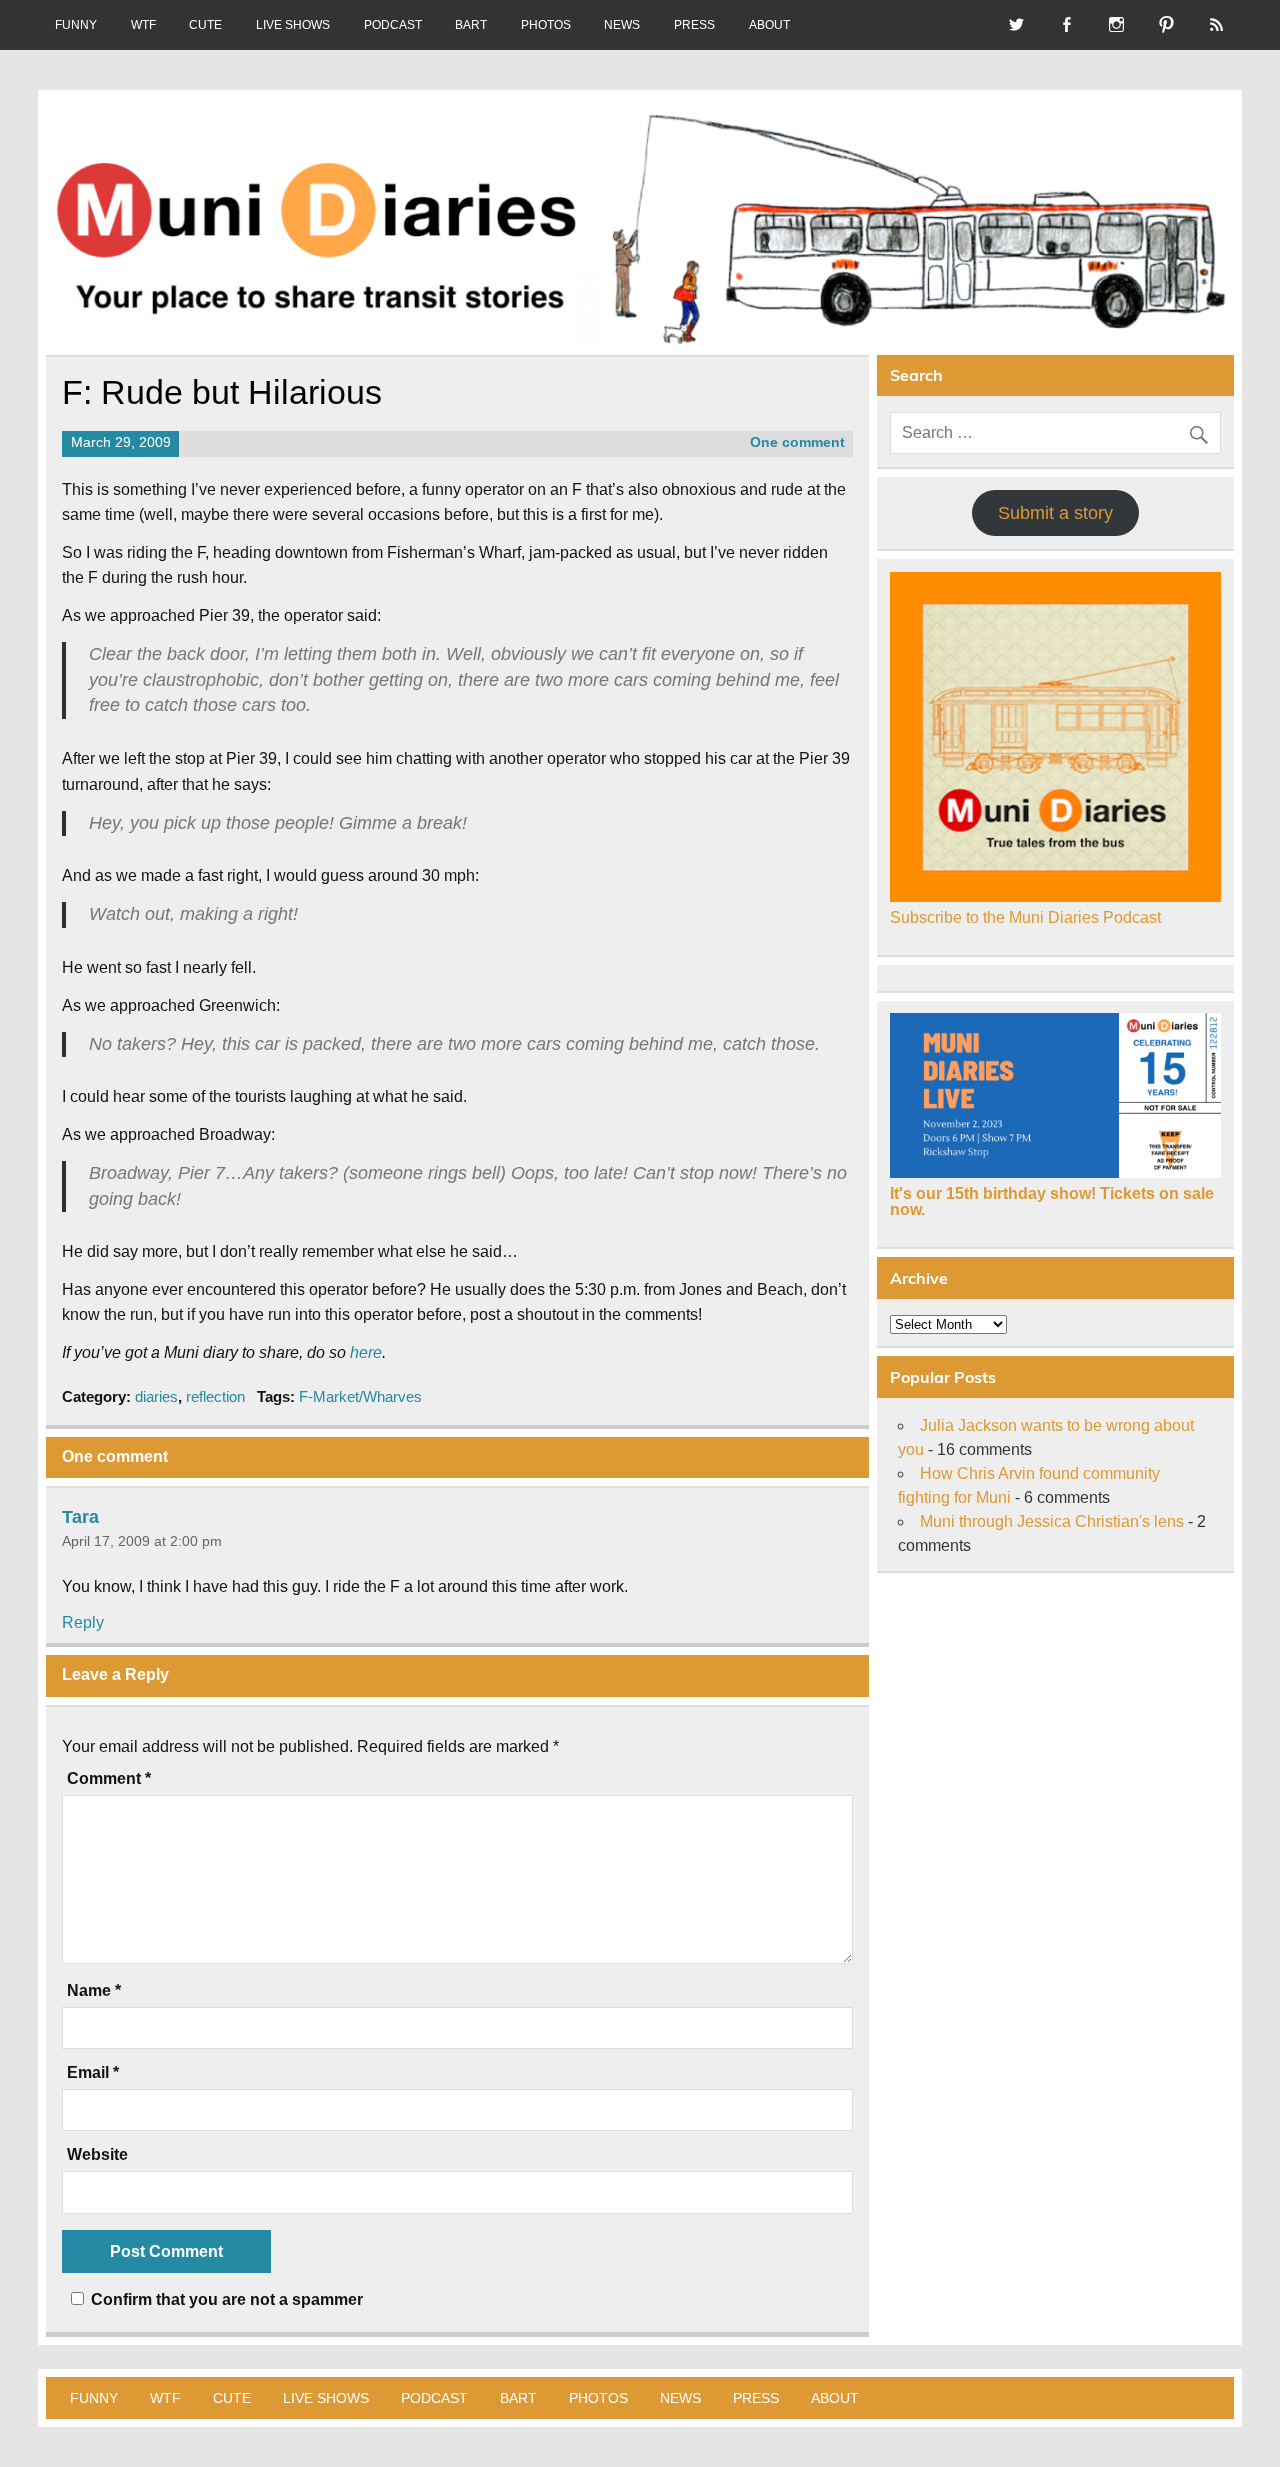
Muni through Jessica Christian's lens (1052, 1521)
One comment (797, 442)
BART (471, 25)
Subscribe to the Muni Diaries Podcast (1025, 917)
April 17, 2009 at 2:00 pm (142, 1541)
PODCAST (393, 25)
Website (97, 2155)
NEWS (622, 25)
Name (94, 1991)
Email (93, 2073)
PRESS (694, 25)
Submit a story (1055, 513)
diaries (156, 1396)
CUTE (205, 25)
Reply (83, 1622)
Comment (109, 1779)
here (366, 1352)
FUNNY (76, 25)
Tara (80, 1516)
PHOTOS (546, 25)
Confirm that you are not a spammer (225, 2299)
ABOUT (769, 25)
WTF (143, 25)
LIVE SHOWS (293, 25)
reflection (215, 1396)
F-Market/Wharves (360, 1396)
